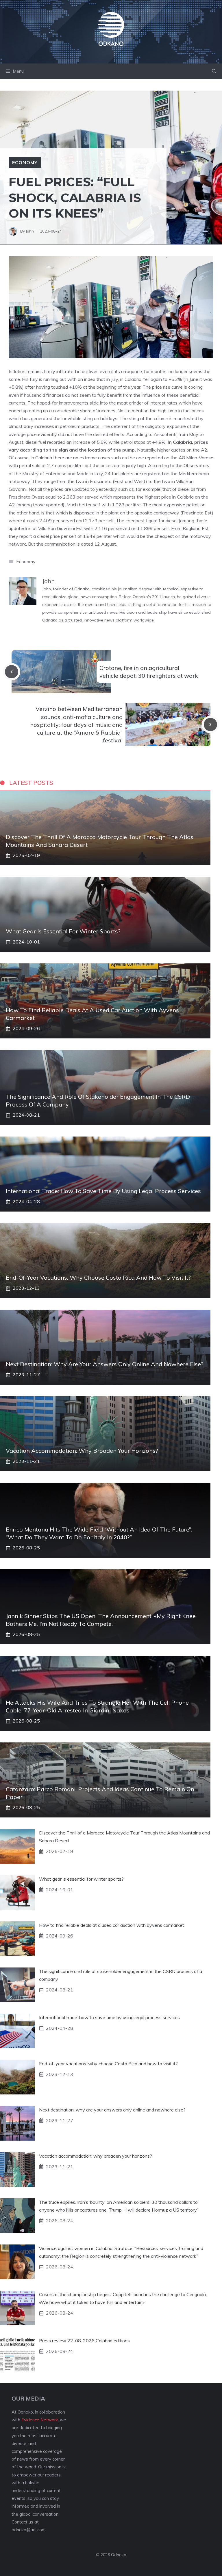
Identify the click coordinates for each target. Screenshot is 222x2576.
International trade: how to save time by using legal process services (103, 1191)
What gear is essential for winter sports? (63, 931)
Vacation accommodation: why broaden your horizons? (82, 1451)
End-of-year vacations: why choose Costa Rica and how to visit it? (98, 1277)
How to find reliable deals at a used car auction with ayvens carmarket (112, 1925)
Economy (25, 162)
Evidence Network (40, 2420)
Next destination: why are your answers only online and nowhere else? (105, 1364)
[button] (214, 71)
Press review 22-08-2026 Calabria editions (84, 2341)
